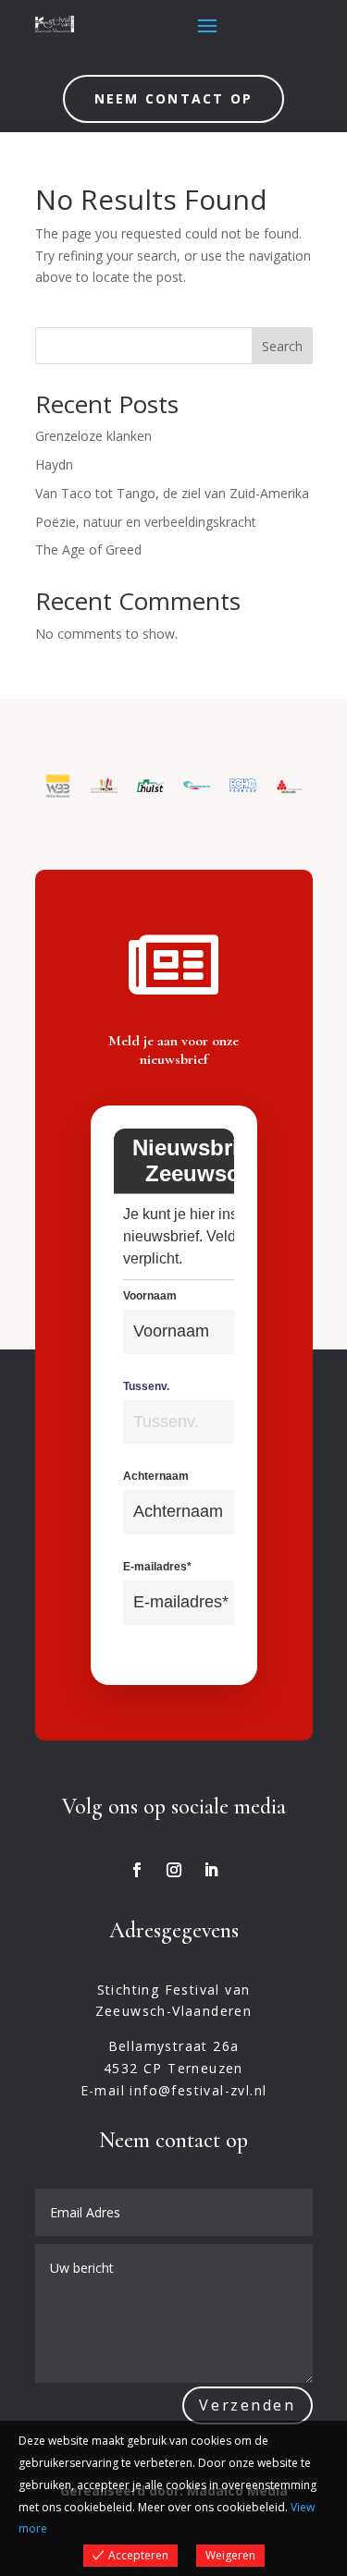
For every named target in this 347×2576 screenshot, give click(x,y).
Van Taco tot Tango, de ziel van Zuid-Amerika (172, 493)
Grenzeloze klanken (93, 436)
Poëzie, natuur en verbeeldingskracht (146, 522)
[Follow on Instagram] (174, 1870)
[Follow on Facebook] (137, 1870)
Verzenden (247, 2405)
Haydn (54, 464)
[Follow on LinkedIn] (211, 1870)
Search (282, 346)
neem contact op (174, 98)
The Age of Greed (88, 549)
